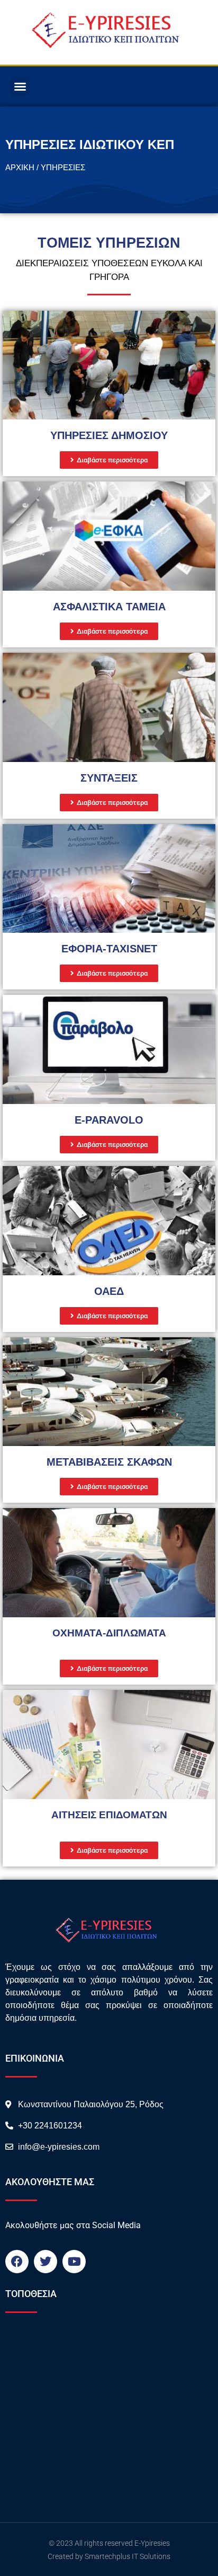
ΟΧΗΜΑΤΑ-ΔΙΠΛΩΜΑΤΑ (109, 1633)
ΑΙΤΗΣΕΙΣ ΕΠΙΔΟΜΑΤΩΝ (109, 1815)
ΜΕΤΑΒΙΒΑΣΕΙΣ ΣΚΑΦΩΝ (109, 1462)
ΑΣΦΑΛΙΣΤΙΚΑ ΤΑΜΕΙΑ (109, 607)
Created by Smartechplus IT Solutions (109, 2556)
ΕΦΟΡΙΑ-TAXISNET (109, 949)
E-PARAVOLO (109, 1120)
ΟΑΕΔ (109, 1291)
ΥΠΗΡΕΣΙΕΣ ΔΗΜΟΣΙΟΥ (109, 435)
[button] (20, 86)
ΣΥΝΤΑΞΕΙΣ (109, 778)
